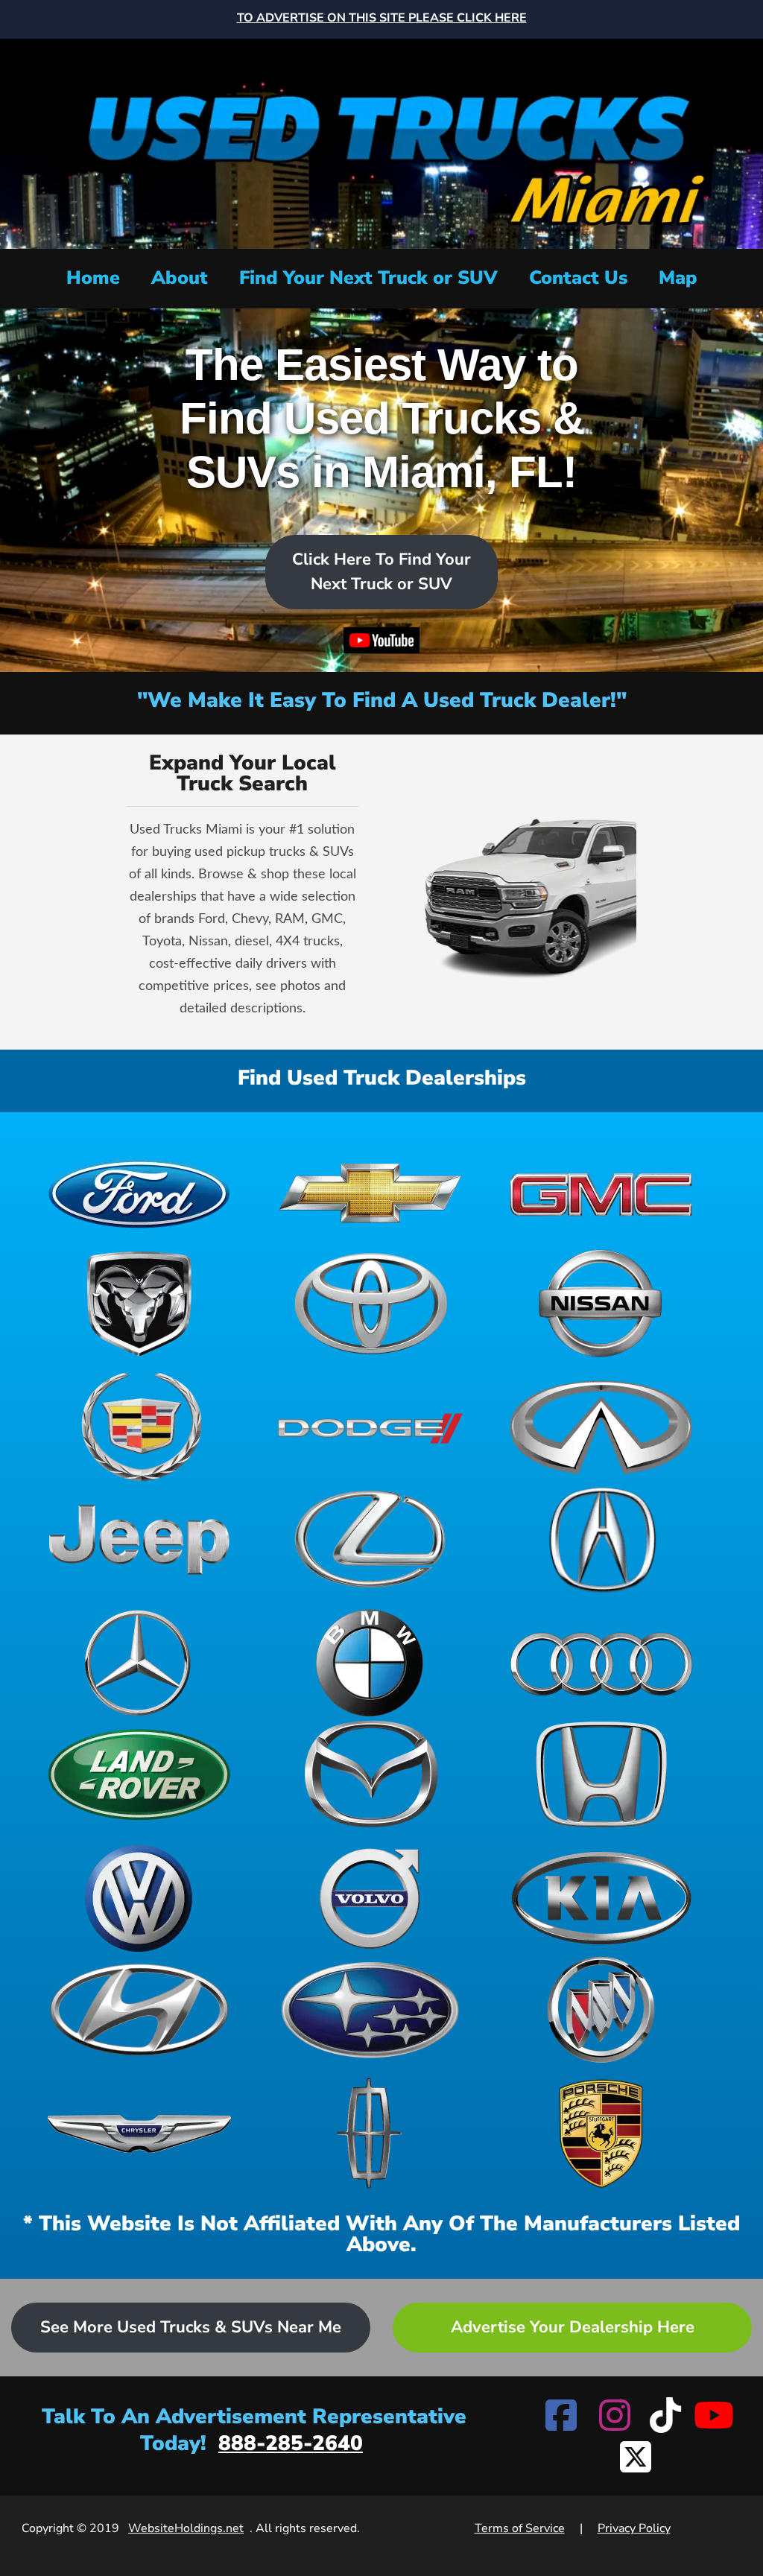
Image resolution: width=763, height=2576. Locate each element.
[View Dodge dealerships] (370, 1427)
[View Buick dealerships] (601, 2010)
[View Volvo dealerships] (370, 1898)
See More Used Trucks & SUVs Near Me (191, 2327)
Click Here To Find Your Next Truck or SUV (381, 572)
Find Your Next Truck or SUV (368, 278)
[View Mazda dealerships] (370, 1774)
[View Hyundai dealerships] (139, 2010)
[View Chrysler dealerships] (139, 2134)
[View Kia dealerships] (601, 1898)
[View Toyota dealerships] (370, 1304)
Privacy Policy (634, 2528)
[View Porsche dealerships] (601, 2134)
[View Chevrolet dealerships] (370, 1192)
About (180, 278)
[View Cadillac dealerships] (139, 1427)
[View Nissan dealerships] (601, 1304)
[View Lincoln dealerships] (370, 2134)
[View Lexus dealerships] (370, 1539)
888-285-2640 (291, 2443)
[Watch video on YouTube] (382, 644)
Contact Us (578, 278)
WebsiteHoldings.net (186, 2528)
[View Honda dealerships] (601, 1774)
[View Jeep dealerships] (139, 1539)
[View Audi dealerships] (601, 1663)
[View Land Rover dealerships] (139, 1774)
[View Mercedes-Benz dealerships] (139, 1663)
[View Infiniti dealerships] (601, 1427)
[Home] (381, 142)
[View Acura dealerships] (601, 1539)
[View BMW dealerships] (370, 1663)
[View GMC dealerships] (601, 1192)
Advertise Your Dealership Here (573, 2327)
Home (93, 278)
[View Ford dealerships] (139, 1192)
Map (678, 278)
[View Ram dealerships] (139, 1304)
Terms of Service (520, 2528)
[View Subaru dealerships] (370, 2010)
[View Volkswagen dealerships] (139, 1898)
